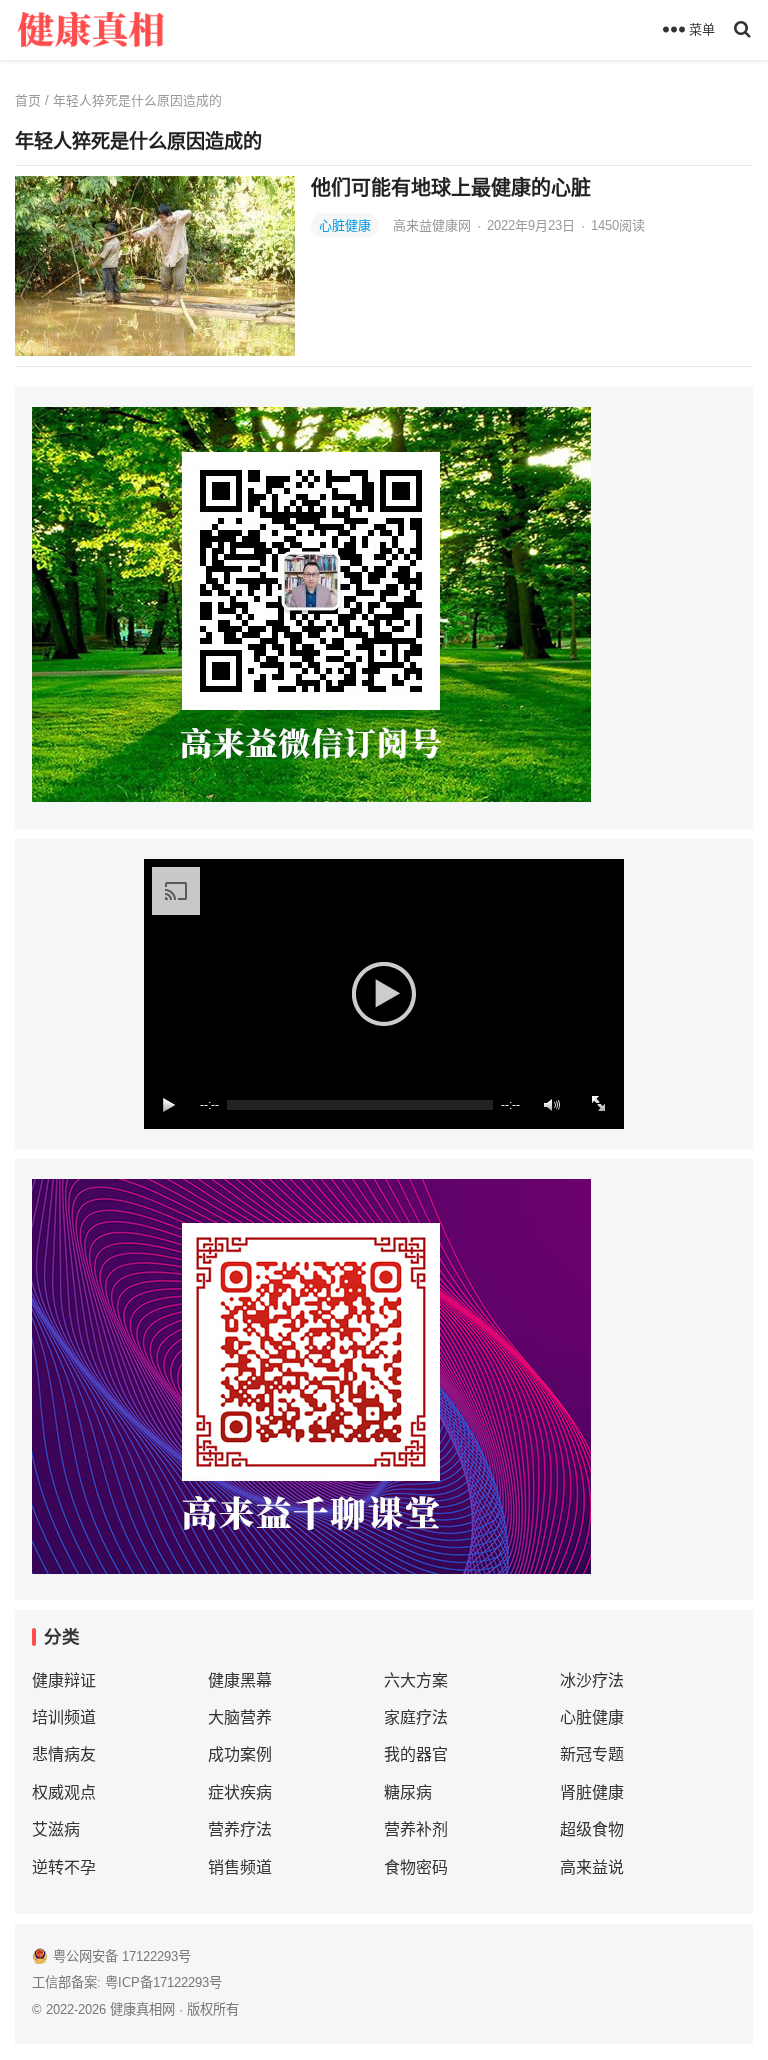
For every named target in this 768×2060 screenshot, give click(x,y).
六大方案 (416, 1680)
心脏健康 (345, 225)
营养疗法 (240, 1829)
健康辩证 (64, 1680)
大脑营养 (240, 1717)
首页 (28, 100)
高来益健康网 (434, 225)
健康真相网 (142, 2009)
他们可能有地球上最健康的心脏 (451, 188)
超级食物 (592, 1829)
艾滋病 (56, 1829)
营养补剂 (416, 1829)
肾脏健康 (592, 1792)
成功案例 (240, 1754)
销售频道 (240, 1867)
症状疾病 (240, 1792)
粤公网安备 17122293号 (122, 1956)
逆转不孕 (64, 1867)
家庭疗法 (416, 1717)
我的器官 (416, 1754)
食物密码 (416, 1867)
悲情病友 (64, 1754)
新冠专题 (592, 1754)
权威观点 (64, 1792)
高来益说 (592, 1867)
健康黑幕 (240, 1680)
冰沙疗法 (592, 1680)
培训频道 (64, 1717)
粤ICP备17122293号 (163, 1982)
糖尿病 (408, 1792)
